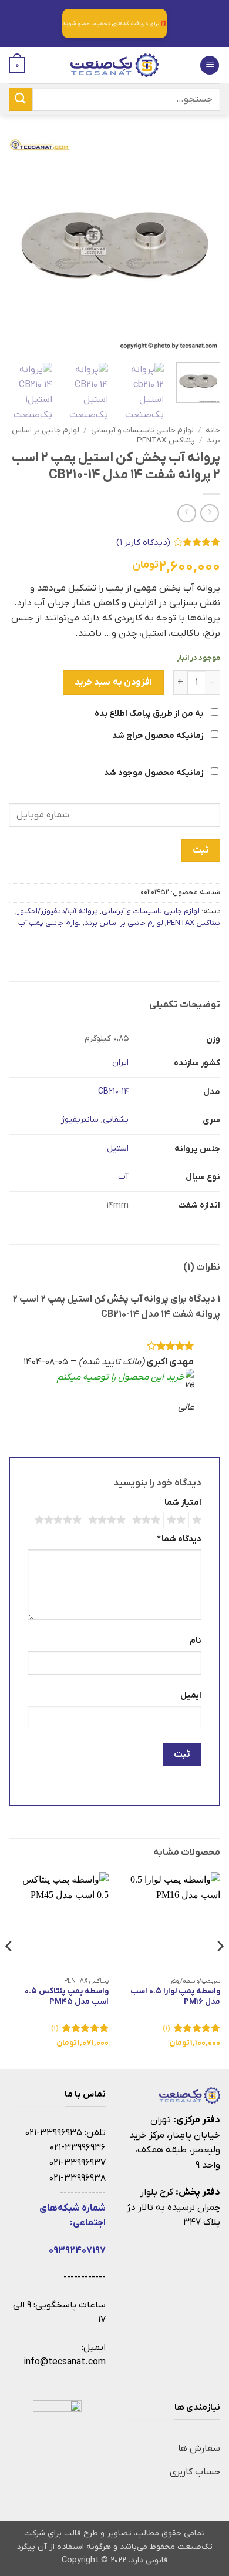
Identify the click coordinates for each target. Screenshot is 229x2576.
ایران (120, 1063)
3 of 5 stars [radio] (148, 1520)
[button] (210, 66)
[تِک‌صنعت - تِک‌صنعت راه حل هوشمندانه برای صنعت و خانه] (114, 65)
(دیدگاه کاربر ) (143, 543)
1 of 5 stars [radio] (198, 1520)
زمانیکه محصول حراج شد (159, 736)
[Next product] (209, 513)
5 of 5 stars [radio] (60, 1520)
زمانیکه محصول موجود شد (154, 773)
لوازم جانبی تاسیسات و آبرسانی (142, 430)
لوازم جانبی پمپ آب (50, 923)
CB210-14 (113, 1091)
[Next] (19, 244)
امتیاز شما (183, 1503)
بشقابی (116, 1120)
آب (123, 1177)
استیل (118, 1148)
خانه (213, 430)
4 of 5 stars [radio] (109, 1520)
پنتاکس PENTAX (166, 440)
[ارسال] (21, 99)
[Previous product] (186, 513)
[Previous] (201, 244)
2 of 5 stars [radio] (178, 1520)
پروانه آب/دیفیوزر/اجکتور (58, 911)
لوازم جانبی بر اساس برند (124, 923)
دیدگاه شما (179, 1539)
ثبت (201, 850)
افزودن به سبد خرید (113, 682)
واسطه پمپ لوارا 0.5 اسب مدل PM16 (175, 1996)
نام (196, 1641)
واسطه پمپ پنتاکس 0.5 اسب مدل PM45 (67, 1996)
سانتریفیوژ (80, 1120)
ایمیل (191, 1695)
